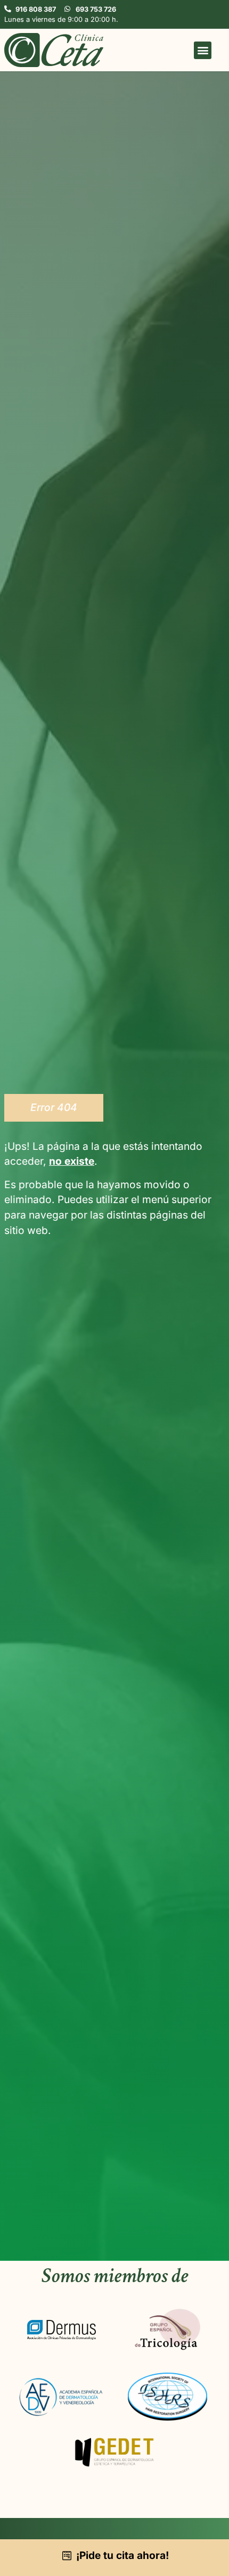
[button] (203, 50)
